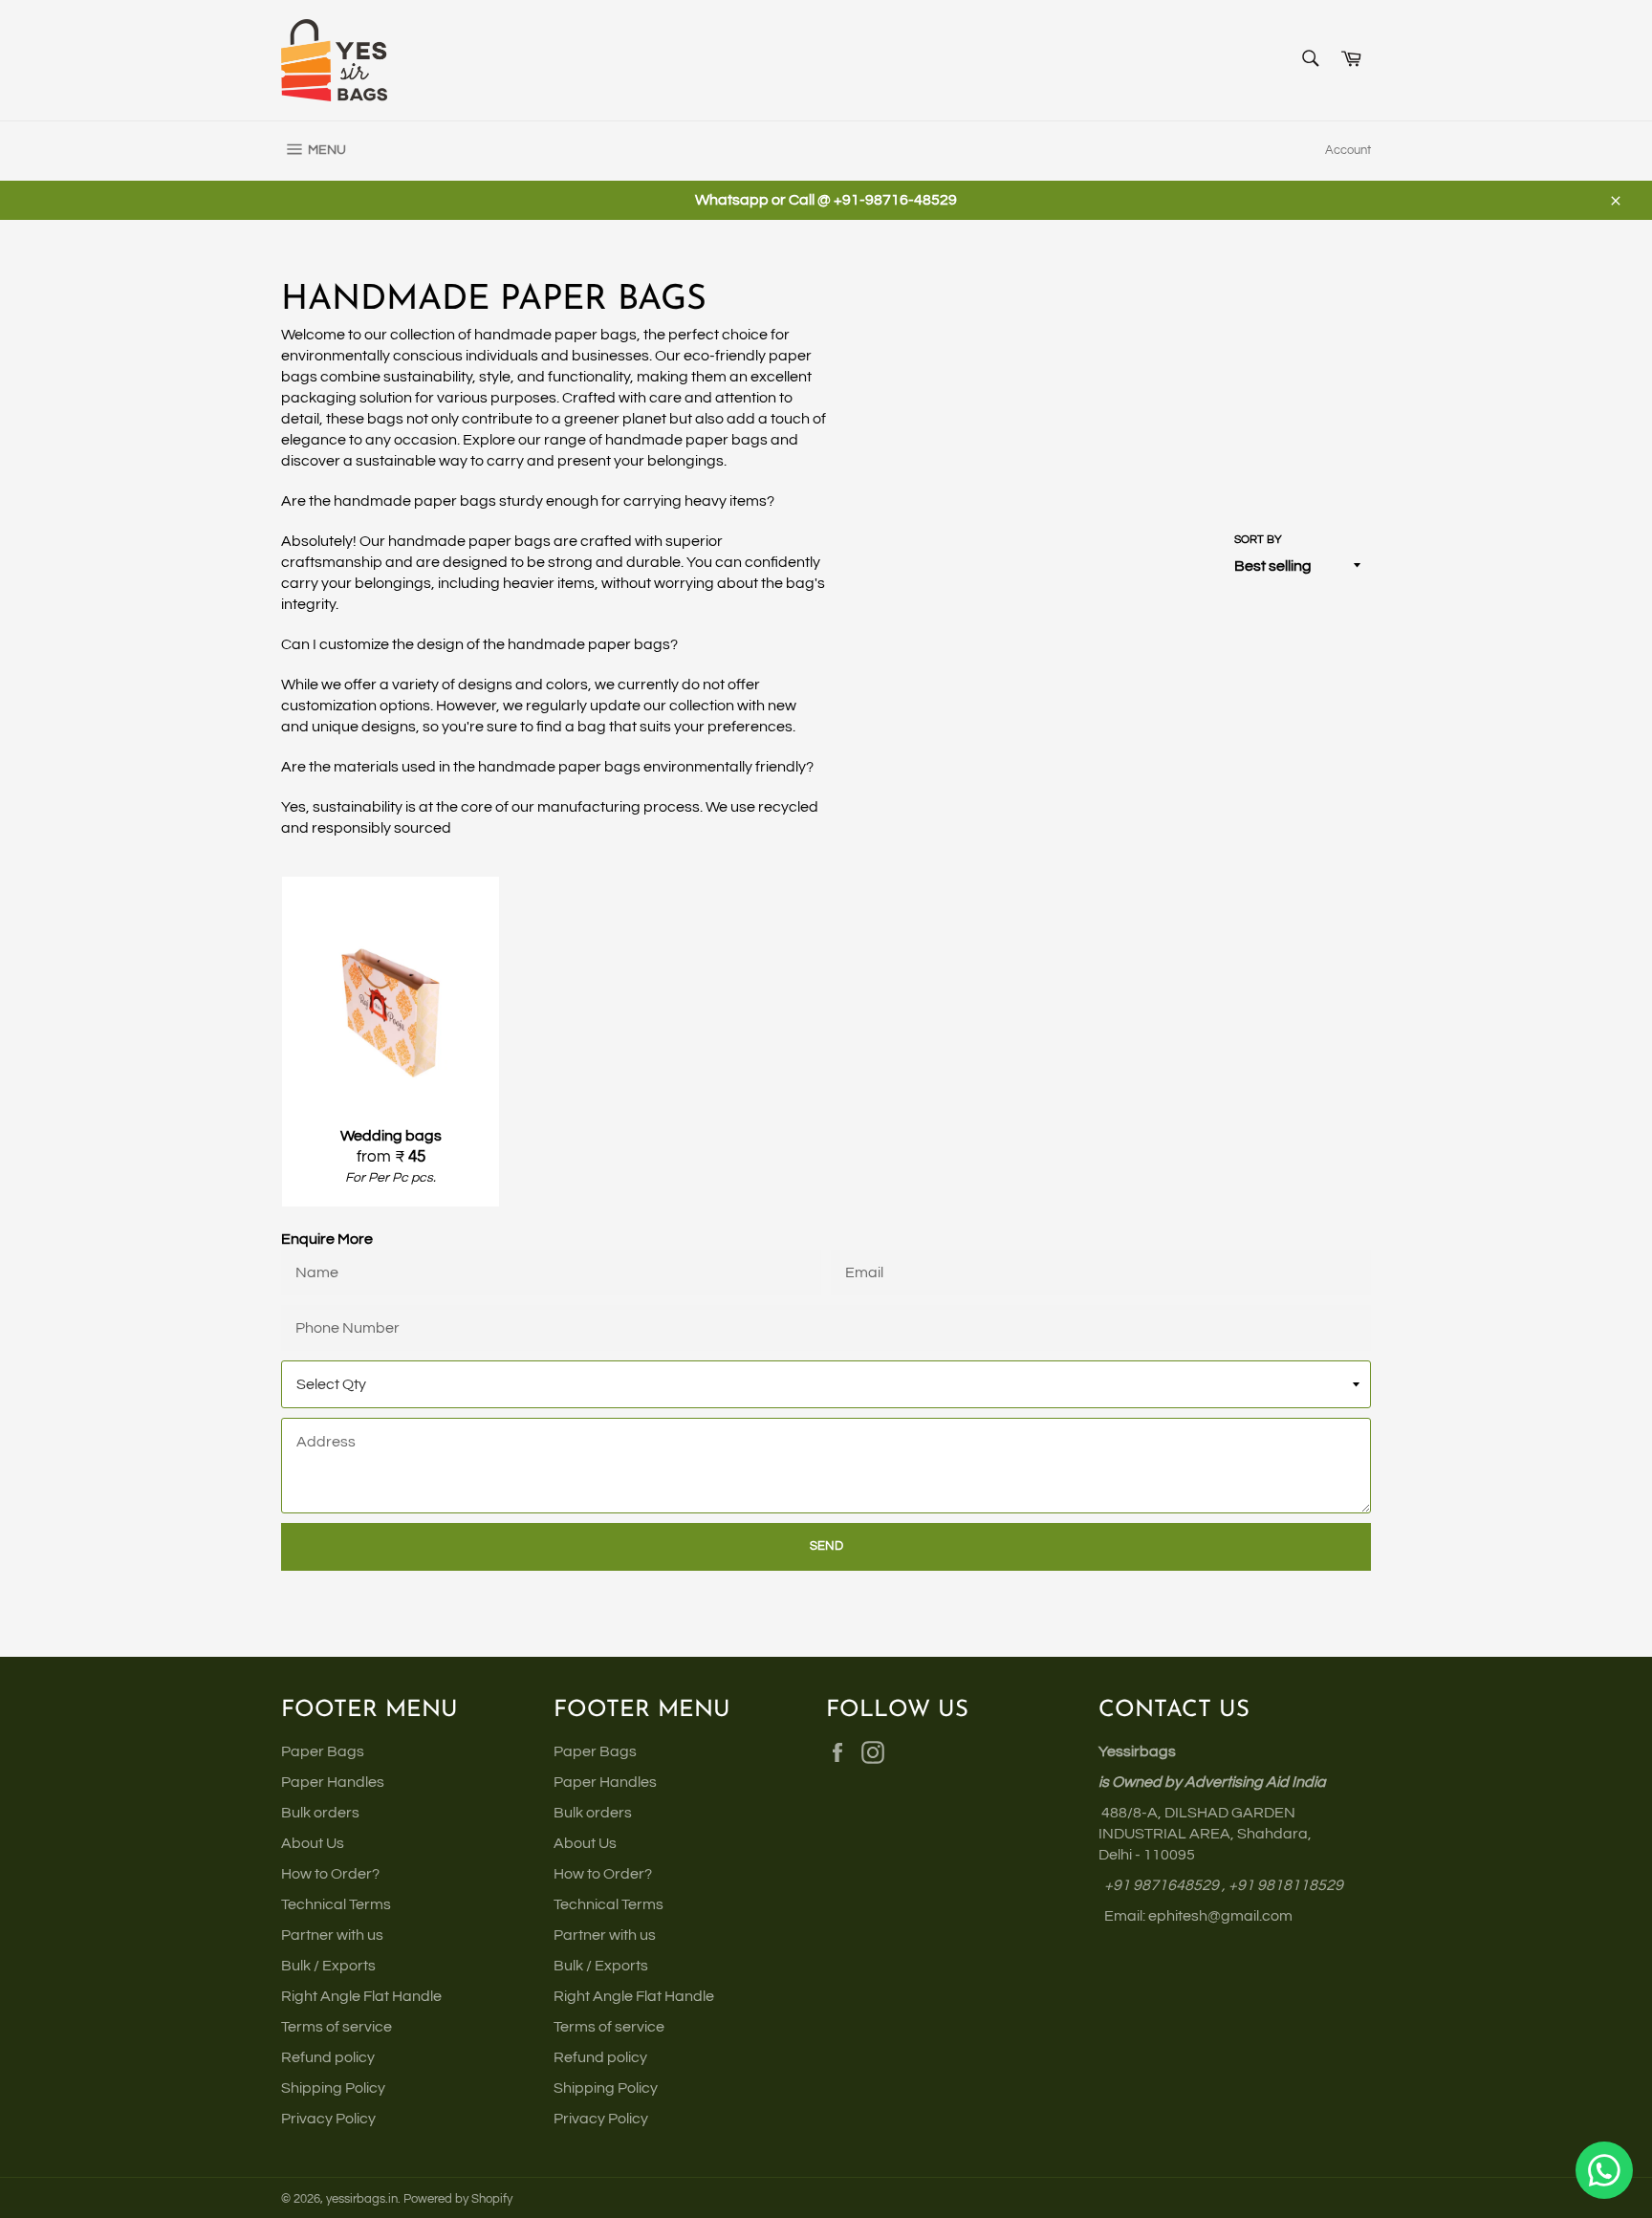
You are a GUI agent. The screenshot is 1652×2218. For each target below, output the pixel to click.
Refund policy (328, 2057)
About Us (313, 1843)
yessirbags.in (362, 2199)
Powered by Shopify (458, 2199)
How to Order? (330, 1874)
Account (1348, 150)
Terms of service (337, 2027)
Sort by (1258, 540)
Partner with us (332, 1935)
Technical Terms (336, 1904)
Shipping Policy (333, 2088)
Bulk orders (320, 1813)
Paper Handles (333, 1782)
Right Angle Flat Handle (361, 1996)
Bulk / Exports (328, 1966)
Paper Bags (323, 1751)
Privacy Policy (328, 2119)
